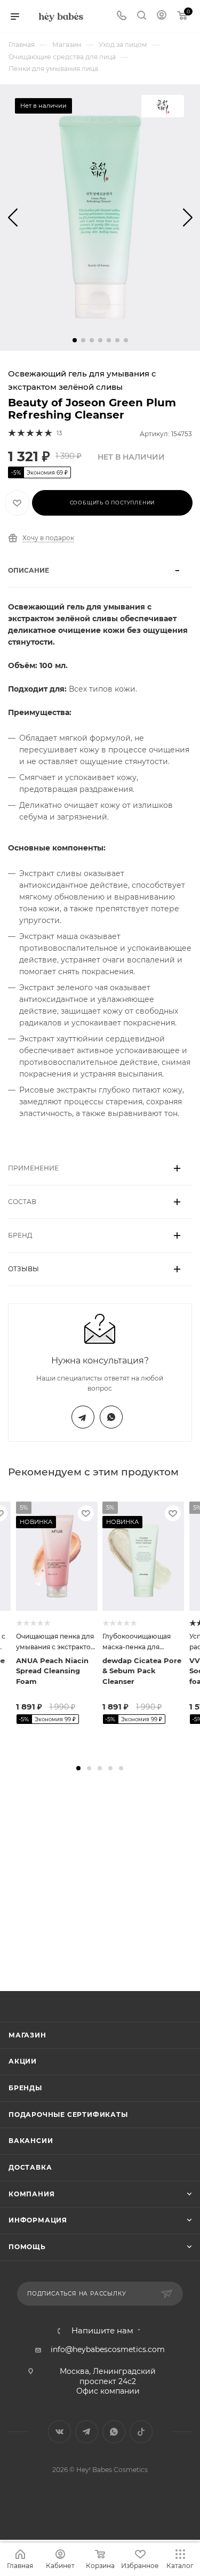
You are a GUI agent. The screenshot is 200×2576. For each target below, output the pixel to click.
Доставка (30, 2167)
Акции (23, 2061)
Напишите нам (102, 2331)
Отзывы (23, 1269)
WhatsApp (111, 1417)
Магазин (27, 2035)
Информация (38, 2220)
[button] (75, 340)
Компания (31, 2194)
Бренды (25, 2088)
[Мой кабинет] (162, 17)
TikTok (141, 2432)
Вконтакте (59, 2432)
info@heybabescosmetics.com (108, 2349)
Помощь (27, 2247)
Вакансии (31, 2141)
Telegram (83, 1417)
